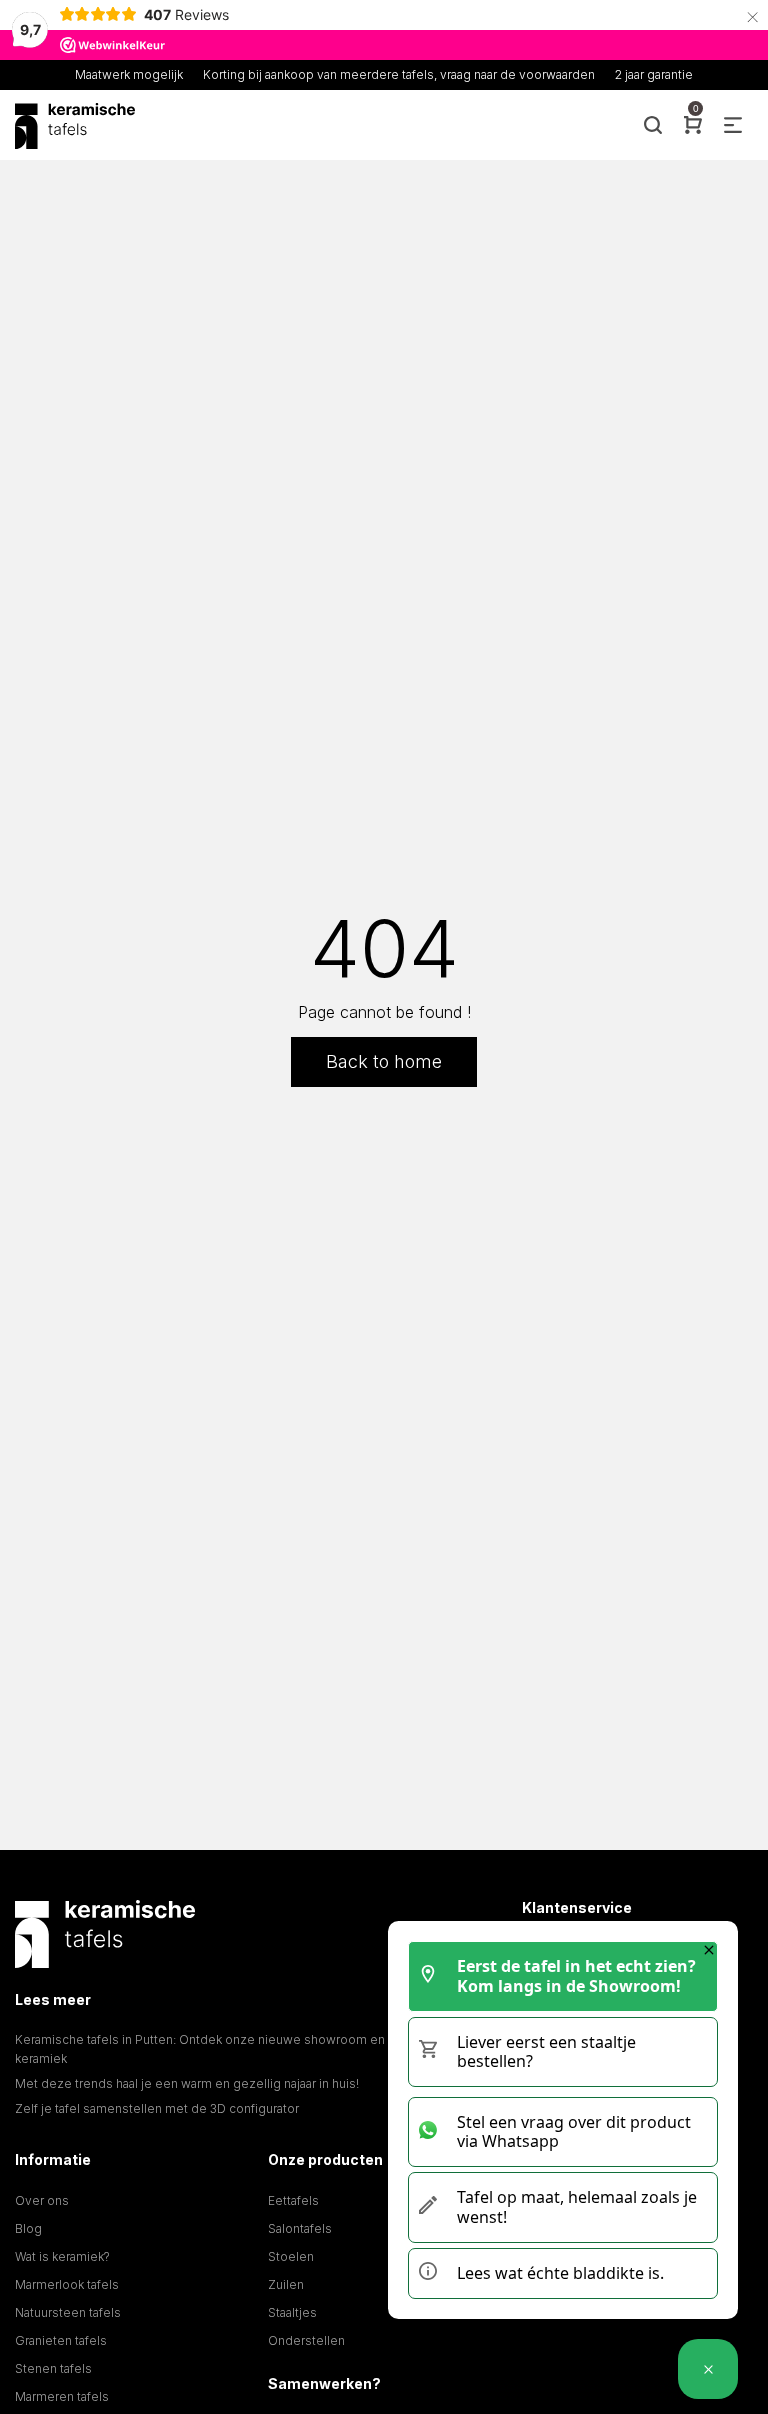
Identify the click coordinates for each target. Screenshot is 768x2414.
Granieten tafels (61, 2340)
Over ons (42, 2200)
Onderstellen (306, 2340)
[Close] (709, 1950)
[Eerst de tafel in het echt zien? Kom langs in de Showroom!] (708, 2369)
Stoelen (291, 2256)
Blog (28, 2228)
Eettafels (293, 2200)
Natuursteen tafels (68, 2312)
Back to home (384, 1061)
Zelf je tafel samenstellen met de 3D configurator (157, 2108)
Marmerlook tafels (67, 2284)
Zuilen (286, 2284)
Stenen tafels (53, 2368)
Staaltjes (292, 2312)
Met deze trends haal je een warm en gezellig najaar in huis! (187, 2083)
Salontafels (300, 2228)
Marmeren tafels (62, 2396)
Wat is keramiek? (62, 2256)
